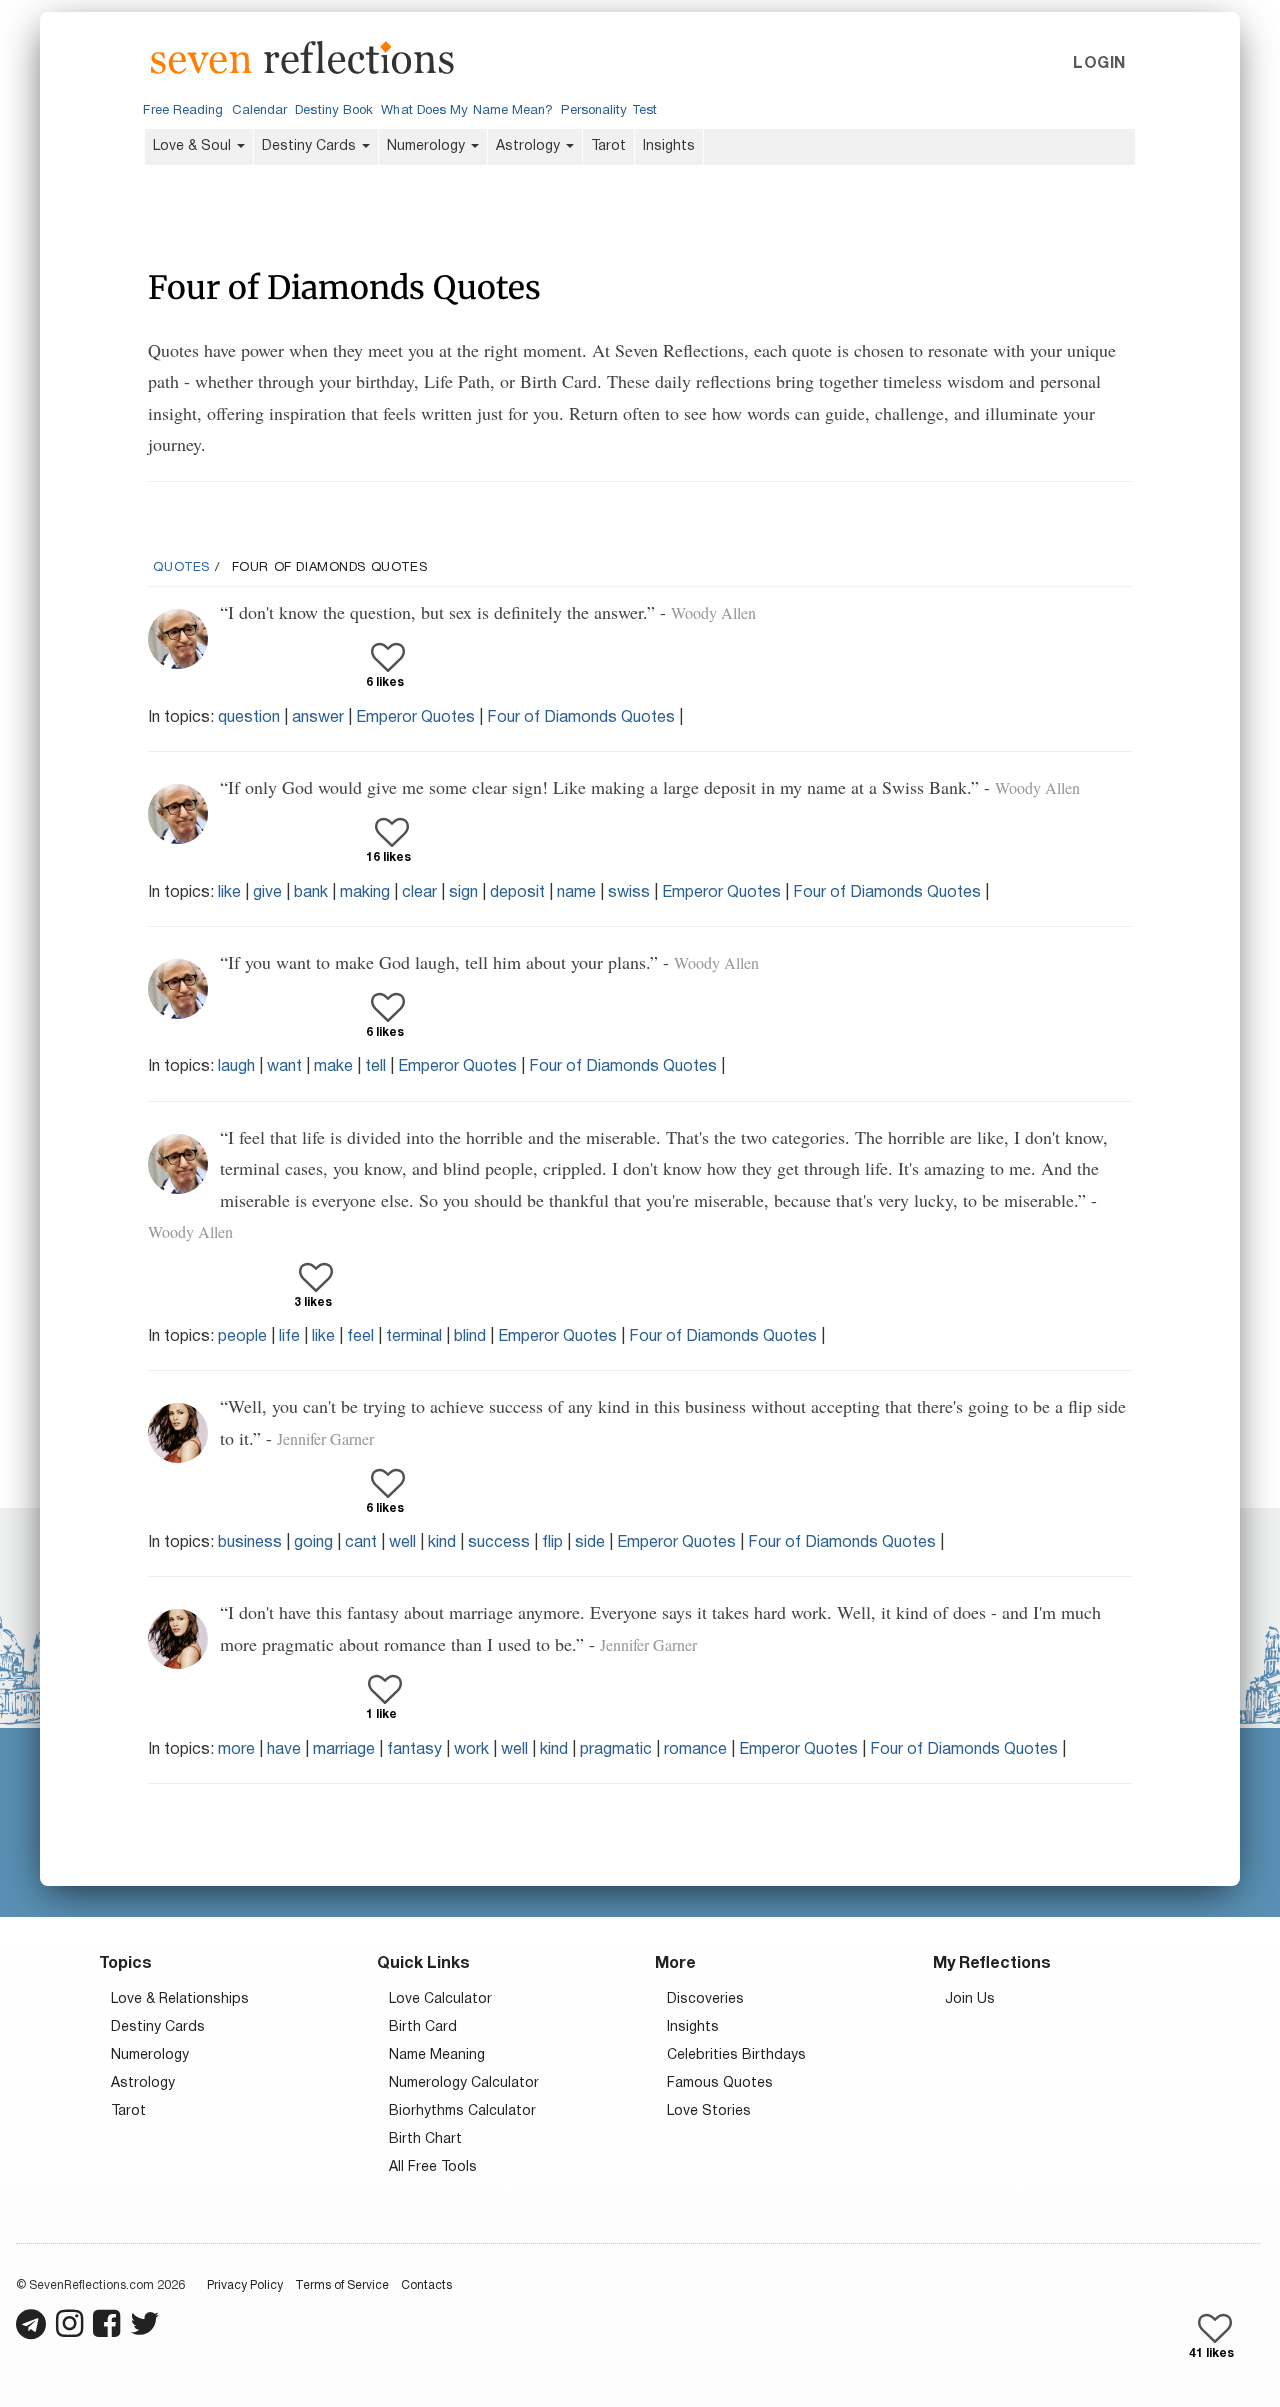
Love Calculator (440, 1999)
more (236, 1750)
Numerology (428, 146)
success (499, 1543)
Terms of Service (342, 2285)
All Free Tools (433, 2167)
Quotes (181, 568)
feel (360, 1337)
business (250, 1543)
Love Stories (709, 2111)
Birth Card (423, 2027)
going (313, 1543)
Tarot (608, 146)
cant (361, 1543)
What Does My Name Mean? (467, 111)
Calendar (260, 111)
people (242, 1337)
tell (375, 1067)
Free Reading (183, 111)
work (471, 1750)
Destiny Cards (311, 146)
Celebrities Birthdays (736, 2055)
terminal (414, 1337)
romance (695, 1750)
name (576, 893)
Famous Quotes (720, 2083)
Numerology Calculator (464, 2083)
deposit (517, 893)
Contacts (426, 2285)
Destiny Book (334, 111)
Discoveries (705, 1999)
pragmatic (616, 1750)
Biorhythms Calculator (462, 2111)
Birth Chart (425, 2139)
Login (1099, 64)
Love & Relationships (180, 1999)
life (289, 1337)
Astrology (530, 146)
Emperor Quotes (415, 718)
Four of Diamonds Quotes (581, 718)
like (229, 893)
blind (470, 1337)
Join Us (970, 1999)
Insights (669, 146)
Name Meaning (437, 2055)
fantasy (414, 1750)
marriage (344, 1750)
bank (311, 893)
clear (419, 893)
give (267, 893)
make (333, 1067)
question (249, 718)
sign (463, 893)
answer (318, 718)
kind (442, 1543)
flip (552, 1543)
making (365, 893)
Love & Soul (194, 146)
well (402, 1543)
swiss (629, 893)
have (284, 1750)
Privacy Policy (245, 2285)
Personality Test (608, 111)
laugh (236, 1067)
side (590, 1543)
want (284, 1067)
